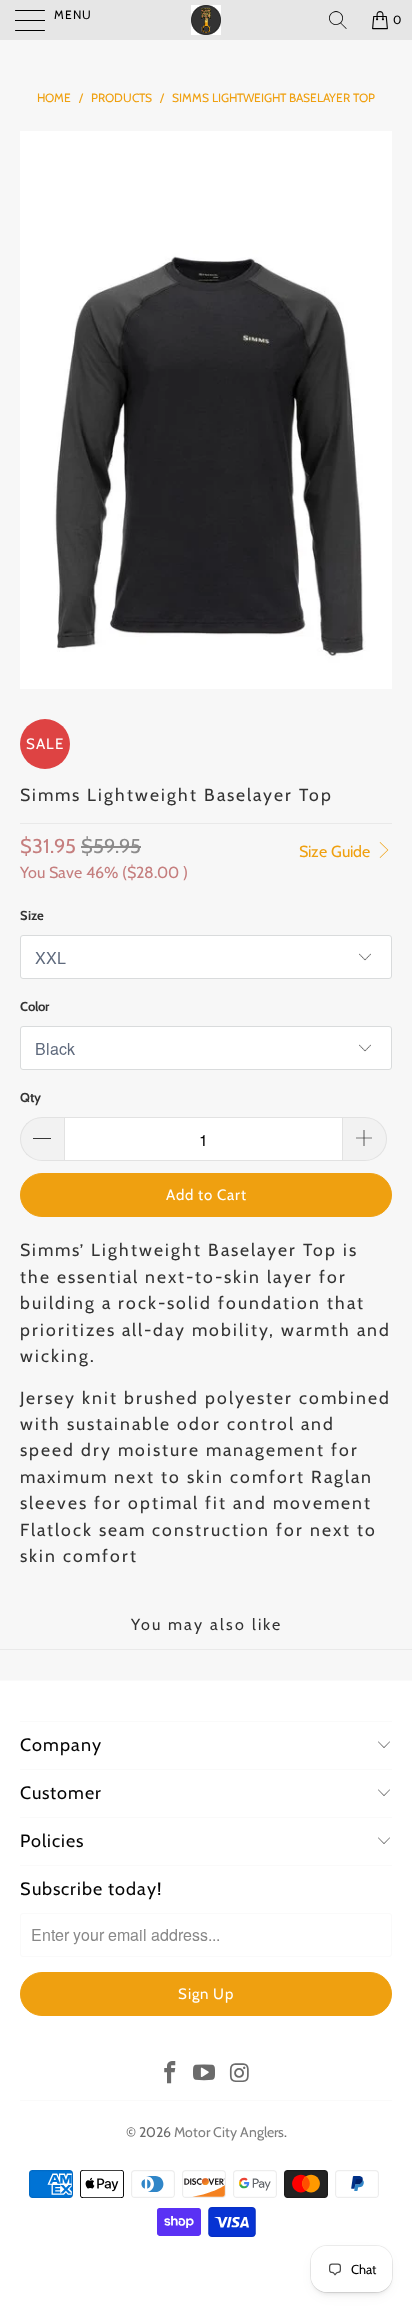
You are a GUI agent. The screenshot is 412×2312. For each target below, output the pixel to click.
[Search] (338, 20)
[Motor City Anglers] (206, 20)
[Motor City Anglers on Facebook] (170, 2074)
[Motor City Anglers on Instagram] (240, 2074)
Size (32, 915)
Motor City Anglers (229, 2132)
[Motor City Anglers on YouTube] (205, 2074)
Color (34, 1006)
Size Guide (336, 851)
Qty (30, 1097)
